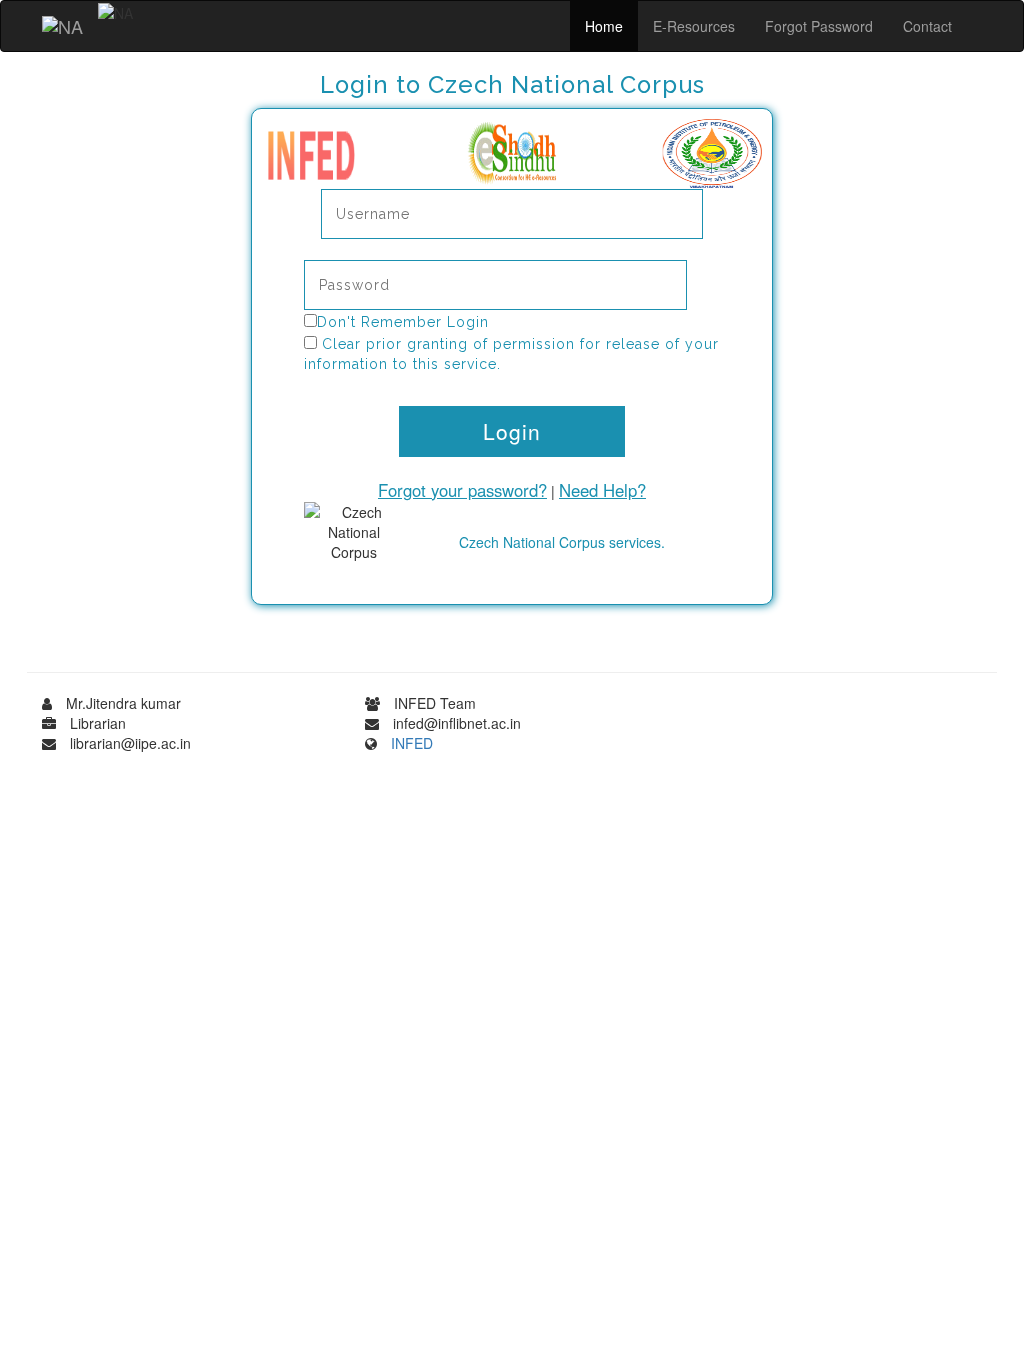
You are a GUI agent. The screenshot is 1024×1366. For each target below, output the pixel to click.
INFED (412, 743)
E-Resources (694, 26)
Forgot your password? (462, 490)
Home (604, 26)
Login (512, 431)
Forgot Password (819, 26)
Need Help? (602, 490)
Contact (927, 26)
